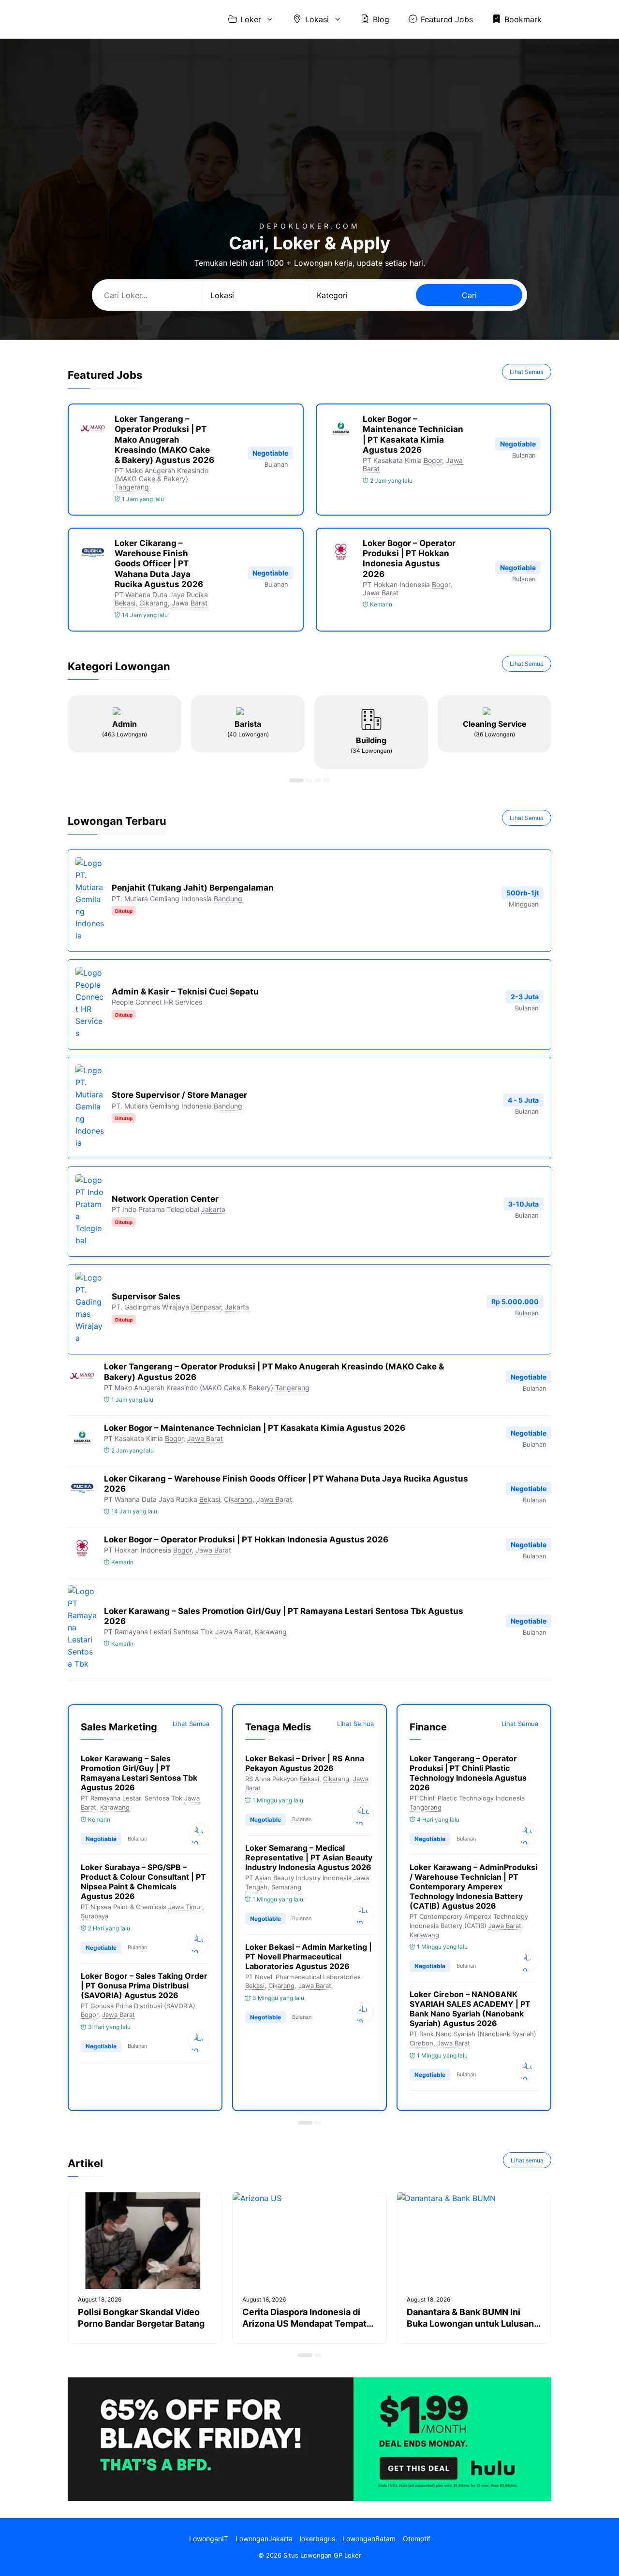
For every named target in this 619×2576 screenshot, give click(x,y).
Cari (469, 295)
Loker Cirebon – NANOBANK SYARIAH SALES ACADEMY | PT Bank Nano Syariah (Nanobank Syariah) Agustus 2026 (470, 2009)
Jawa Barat (190, 603)
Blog (381, 19)
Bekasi (125, 603)
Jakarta (213, 1209)
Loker (251, 19)
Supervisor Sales (146, 1296)
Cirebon (421, 2043)
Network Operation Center (165, 1199)
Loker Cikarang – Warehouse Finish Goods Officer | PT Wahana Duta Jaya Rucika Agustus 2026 (159, 564)
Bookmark (523, 19)
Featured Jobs (447, 19)
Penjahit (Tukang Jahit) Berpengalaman (193, 888)
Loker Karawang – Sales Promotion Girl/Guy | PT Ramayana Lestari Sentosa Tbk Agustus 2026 (139, 1773)
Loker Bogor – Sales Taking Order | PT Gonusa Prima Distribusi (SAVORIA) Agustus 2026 (144, 1986)
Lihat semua (527, 2160)
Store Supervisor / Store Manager (179, 1095)
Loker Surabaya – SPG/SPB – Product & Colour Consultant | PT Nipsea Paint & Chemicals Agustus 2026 (143, 1882)
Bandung (228, 899)
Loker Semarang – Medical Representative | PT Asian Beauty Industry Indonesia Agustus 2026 (309, 1857)
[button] (296, 780)
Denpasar (206, 1307)
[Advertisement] (309, 150)
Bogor (433, 460)
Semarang (286, 1887)
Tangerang (132, 487)
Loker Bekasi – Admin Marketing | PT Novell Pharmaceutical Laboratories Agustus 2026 (309, 1957)
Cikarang (154, 603)
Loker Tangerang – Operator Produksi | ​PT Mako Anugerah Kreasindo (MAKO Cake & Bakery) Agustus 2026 (164, 439)
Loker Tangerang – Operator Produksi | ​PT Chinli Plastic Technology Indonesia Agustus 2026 (468, 1773)
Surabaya (95, 1916)
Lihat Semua (527, 372)
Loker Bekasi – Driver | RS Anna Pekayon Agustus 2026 (305, 1763)
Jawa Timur (185, 1907)
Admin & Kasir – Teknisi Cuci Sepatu (185, 992)
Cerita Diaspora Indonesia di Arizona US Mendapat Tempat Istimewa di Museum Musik (304, 2324)
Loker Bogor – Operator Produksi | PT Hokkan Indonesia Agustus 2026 (409, 559)
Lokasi (317, 19)
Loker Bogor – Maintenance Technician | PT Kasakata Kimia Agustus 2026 (413, 434)
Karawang (271, 1632)
